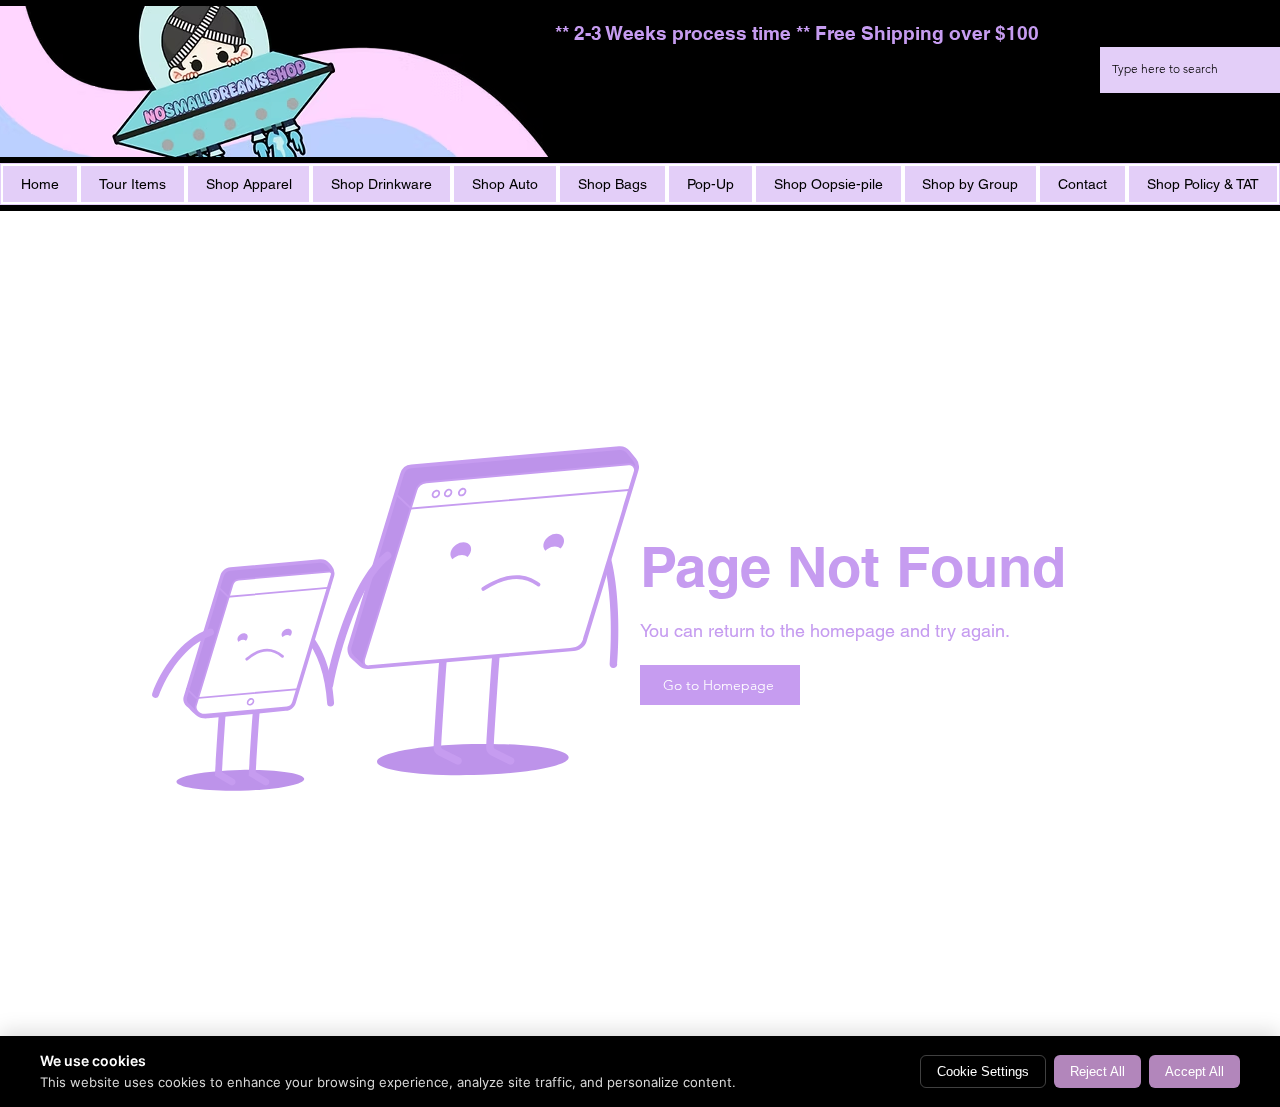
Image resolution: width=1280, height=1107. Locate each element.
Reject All (1097, 1071)
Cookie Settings (983, 1071)
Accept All (1194, 1071)
